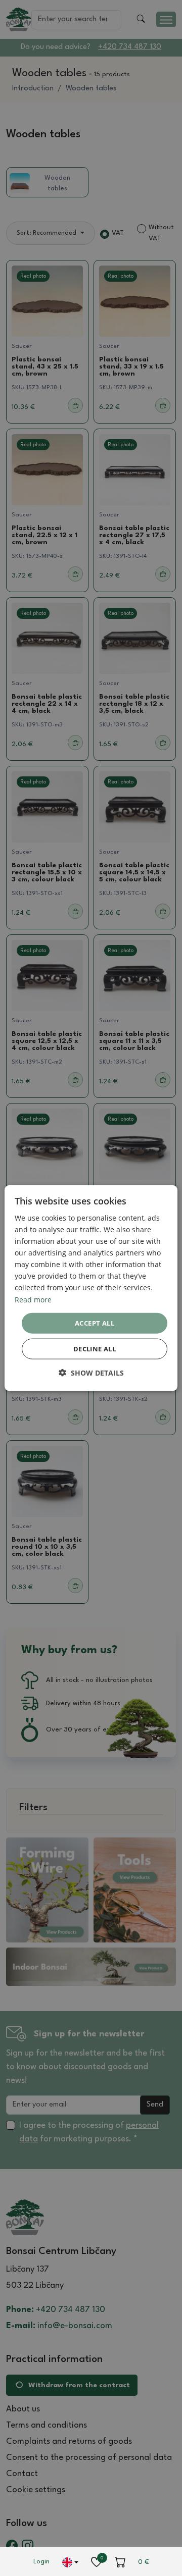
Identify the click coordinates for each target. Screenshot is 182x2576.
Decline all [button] (95, 1349)
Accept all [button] (95, 1323)
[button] (91, 1373)
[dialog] (91, 1288)
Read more (33, 1299)
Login (41, 2562)
